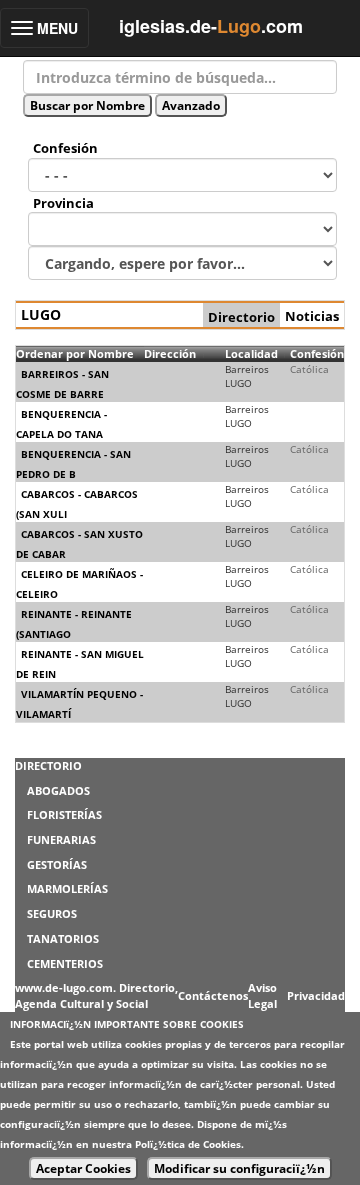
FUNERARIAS (61, 839)
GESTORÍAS (57, 864)
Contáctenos (213, 995)
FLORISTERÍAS (64, 814)
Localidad (251, 353)
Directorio (241, 317)
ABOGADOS (58, 790)
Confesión (317, 353)
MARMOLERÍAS (67, 888)
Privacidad (316, 995)
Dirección (170, 353)
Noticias (312, 316)
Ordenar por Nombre (75, 353)
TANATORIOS (63, 938)
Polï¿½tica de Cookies (188, 1144)
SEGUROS (52, 913)
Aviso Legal (262, 995)
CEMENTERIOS (65, 963)
